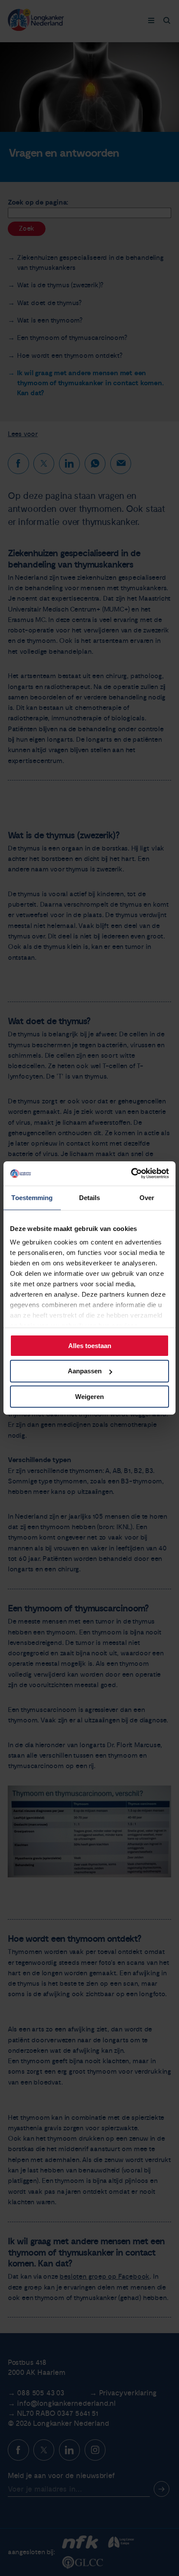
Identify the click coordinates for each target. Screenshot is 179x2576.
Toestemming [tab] (32, 1197)
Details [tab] (90, 1197)
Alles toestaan (90, 1345)
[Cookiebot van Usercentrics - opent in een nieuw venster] (131, 1174)
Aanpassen (85, 1371)
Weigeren (89, 1397)
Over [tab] (147, 1197)
